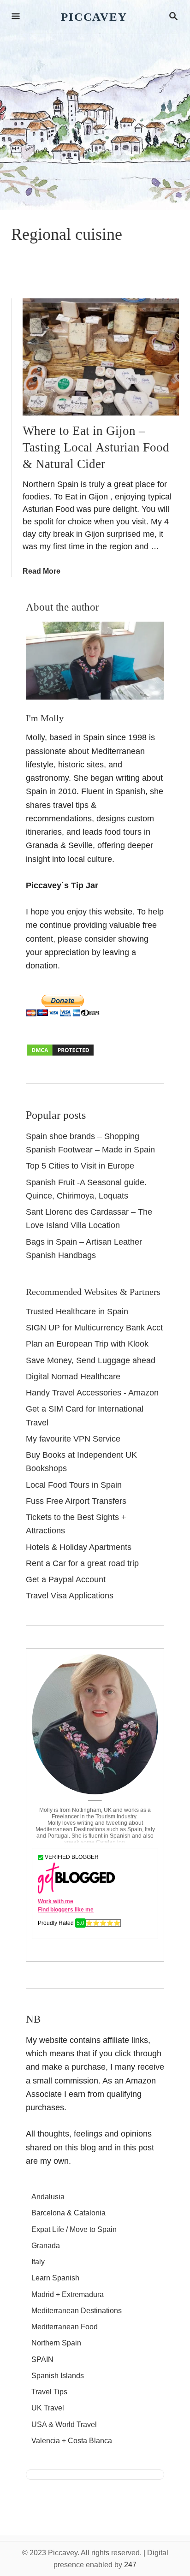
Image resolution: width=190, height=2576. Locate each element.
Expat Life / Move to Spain (74, 2229)
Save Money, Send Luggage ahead (91, 1360)
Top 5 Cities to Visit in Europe (80, 1166)
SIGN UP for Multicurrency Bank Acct (94, 1328)
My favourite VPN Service (73, 1439)
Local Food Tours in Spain (74, 1485)
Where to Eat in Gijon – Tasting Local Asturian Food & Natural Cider (96, 447)
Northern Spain (56, 2343)
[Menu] (16, 17)
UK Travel (48, 2408)
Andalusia (48, 2197)
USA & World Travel (64, 2425)
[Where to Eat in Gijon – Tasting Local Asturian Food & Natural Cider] (101, 357)
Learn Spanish (55, 2278)
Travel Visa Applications (70, 1596)
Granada (46, 2246)
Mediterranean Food (65, 2327)
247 (130, 2565)
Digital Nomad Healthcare (73, 1377)
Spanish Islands (58, 2376)
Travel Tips (49, 2392)
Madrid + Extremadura (68, 2294)
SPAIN (42, 2359)
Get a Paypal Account (66, 1579)
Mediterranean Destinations (77, 2311)
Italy (38, 2262)
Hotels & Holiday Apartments (79, 1547)
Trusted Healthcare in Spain (77, 1312)
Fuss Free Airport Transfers (76, 1501)
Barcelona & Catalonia (68, 2213)
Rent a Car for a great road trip (82, 1563)
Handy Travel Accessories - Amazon (92, 1393)
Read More (42, 571)
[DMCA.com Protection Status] (60, 1054)
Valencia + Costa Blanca (72, 2441)
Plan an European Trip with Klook (87, 1344)
